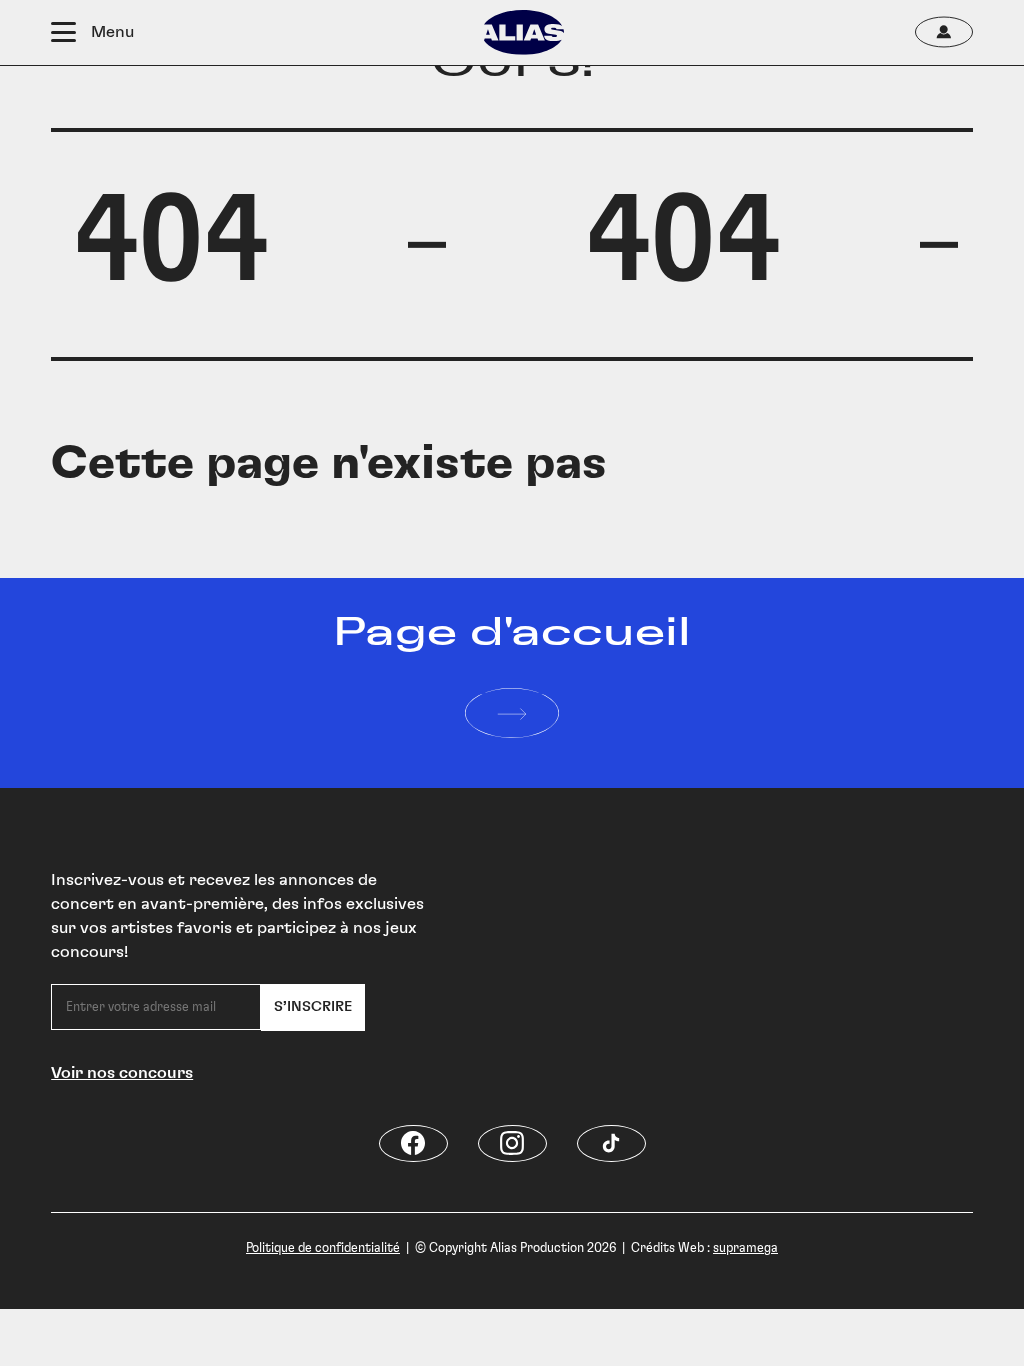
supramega (745, 1248)
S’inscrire (313, 1007)
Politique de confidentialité (323, 1248)
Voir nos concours (122, 1073)
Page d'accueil (512, 633)
